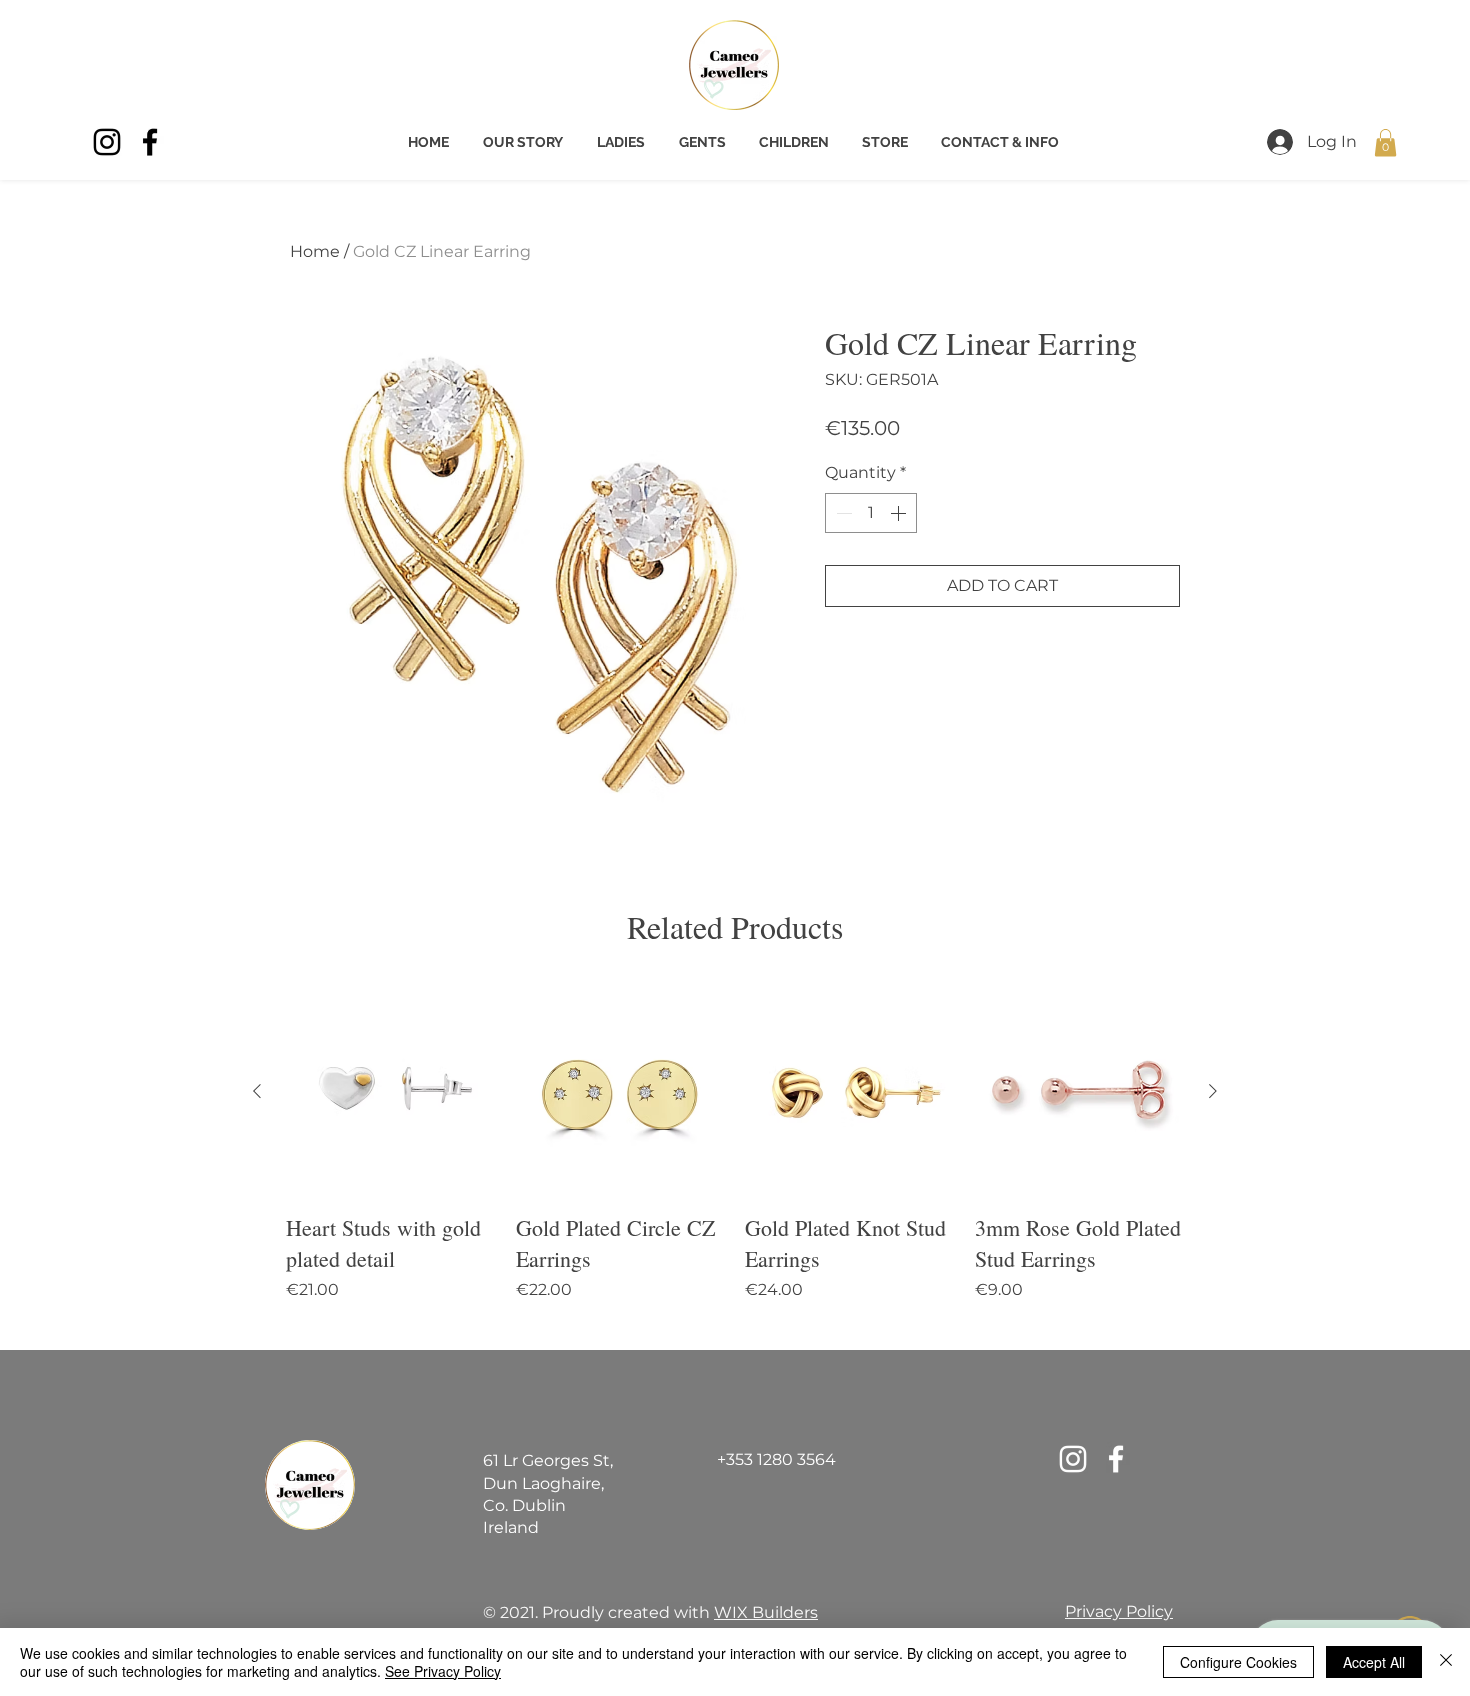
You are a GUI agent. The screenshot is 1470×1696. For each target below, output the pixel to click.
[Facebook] (150, 142)
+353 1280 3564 (776, 1459)
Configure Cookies (1238, 1662)
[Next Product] (1213, 1091)
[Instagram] (107, 142)
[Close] (1446, 1662)
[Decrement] (842, 513)
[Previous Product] (257, 1091)
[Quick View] (391, 1092)
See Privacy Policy (443, 1671)
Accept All (1374, 1662)
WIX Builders (766, 1612)
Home (315, 251)
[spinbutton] (871, 513)
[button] (1385, 142)
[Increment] (900, 513)
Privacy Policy (1119, 1611)
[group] (735, 1160)
